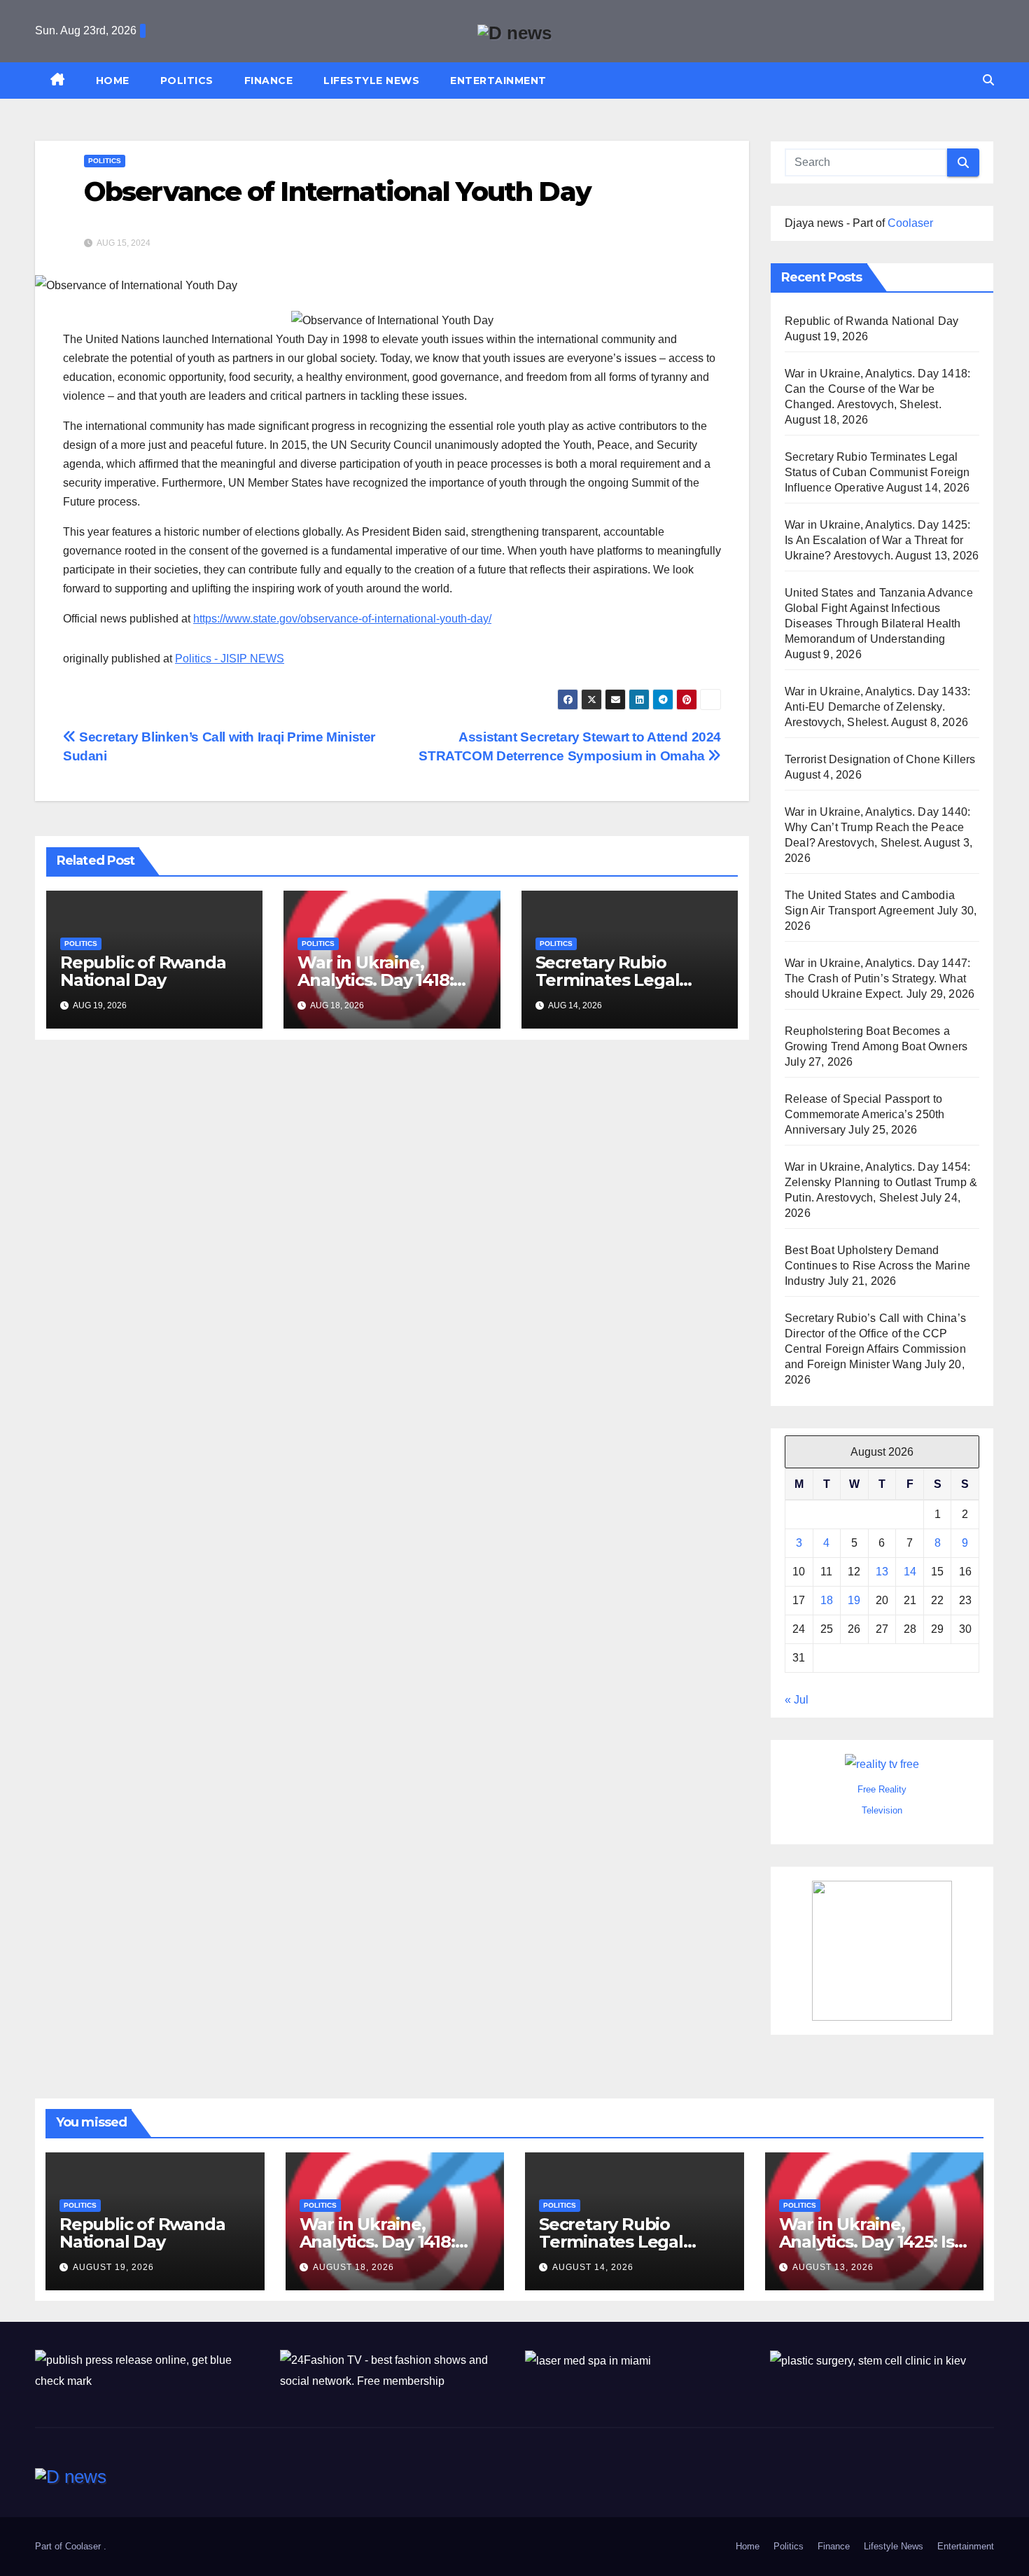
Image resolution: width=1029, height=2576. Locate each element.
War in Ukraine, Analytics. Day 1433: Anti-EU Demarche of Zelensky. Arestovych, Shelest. (877, 707)
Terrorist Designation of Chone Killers (880, 759)
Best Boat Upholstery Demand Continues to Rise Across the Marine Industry (877, 1266)
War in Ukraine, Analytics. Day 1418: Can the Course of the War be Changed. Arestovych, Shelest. (877, 389)
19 (854, 1600)
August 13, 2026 (833, 2267)
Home (113, 81)
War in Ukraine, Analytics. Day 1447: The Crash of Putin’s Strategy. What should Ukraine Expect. (877, 979)
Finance (269, 81)
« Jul (797, 1700)
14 (910, 1572)
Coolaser (910, 223)
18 (827, 1600)
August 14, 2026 (593, 2267)
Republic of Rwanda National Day (143, 971)
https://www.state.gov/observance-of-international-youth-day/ (342, 619)
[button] (988, 80)
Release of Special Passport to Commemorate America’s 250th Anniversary (864, 1114)
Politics (187, 81)
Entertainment (498, 81)
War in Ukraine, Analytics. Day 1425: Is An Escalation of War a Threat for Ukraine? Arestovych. (877, 540)
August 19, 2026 (113, 2267)
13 (882, 1572)
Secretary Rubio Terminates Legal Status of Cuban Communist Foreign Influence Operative (877, 472)
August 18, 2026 (353, 2267)
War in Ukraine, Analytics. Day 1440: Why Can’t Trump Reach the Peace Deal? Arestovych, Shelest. (877, 827)
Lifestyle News (371, 81)
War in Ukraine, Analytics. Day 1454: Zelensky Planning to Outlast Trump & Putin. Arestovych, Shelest (881, 1182)
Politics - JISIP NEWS (230, 659)
